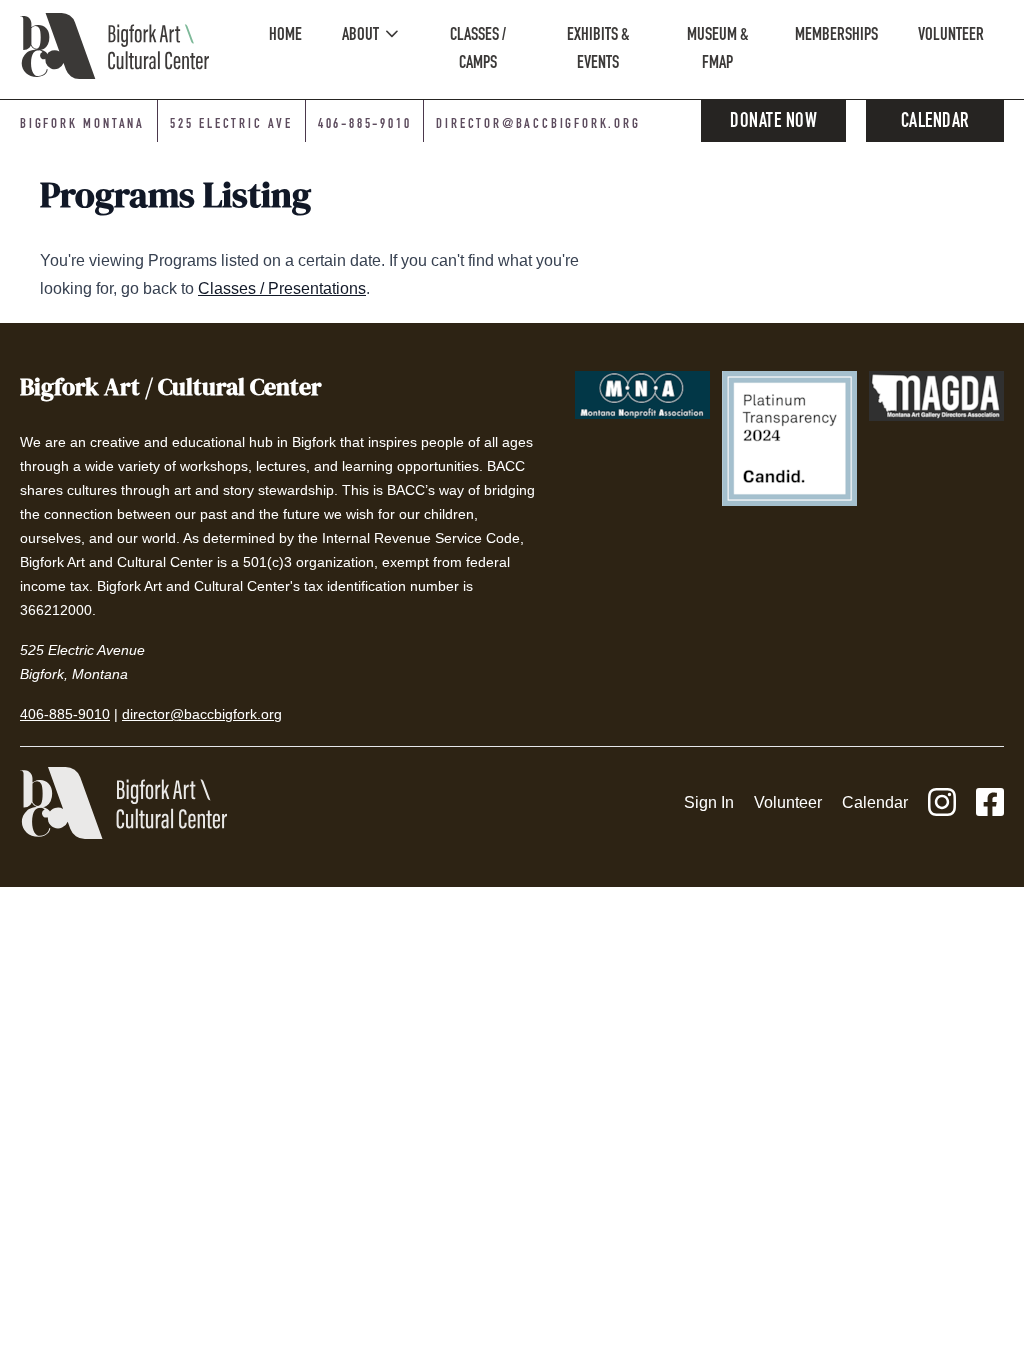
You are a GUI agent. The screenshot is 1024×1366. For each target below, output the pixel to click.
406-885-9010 (365, 125)
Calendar (935, 123)
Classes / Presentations (282, 288)
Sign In (709, 802)
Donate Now (773, 123)
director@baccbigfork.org (538, 125)
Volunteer (788, 802)
